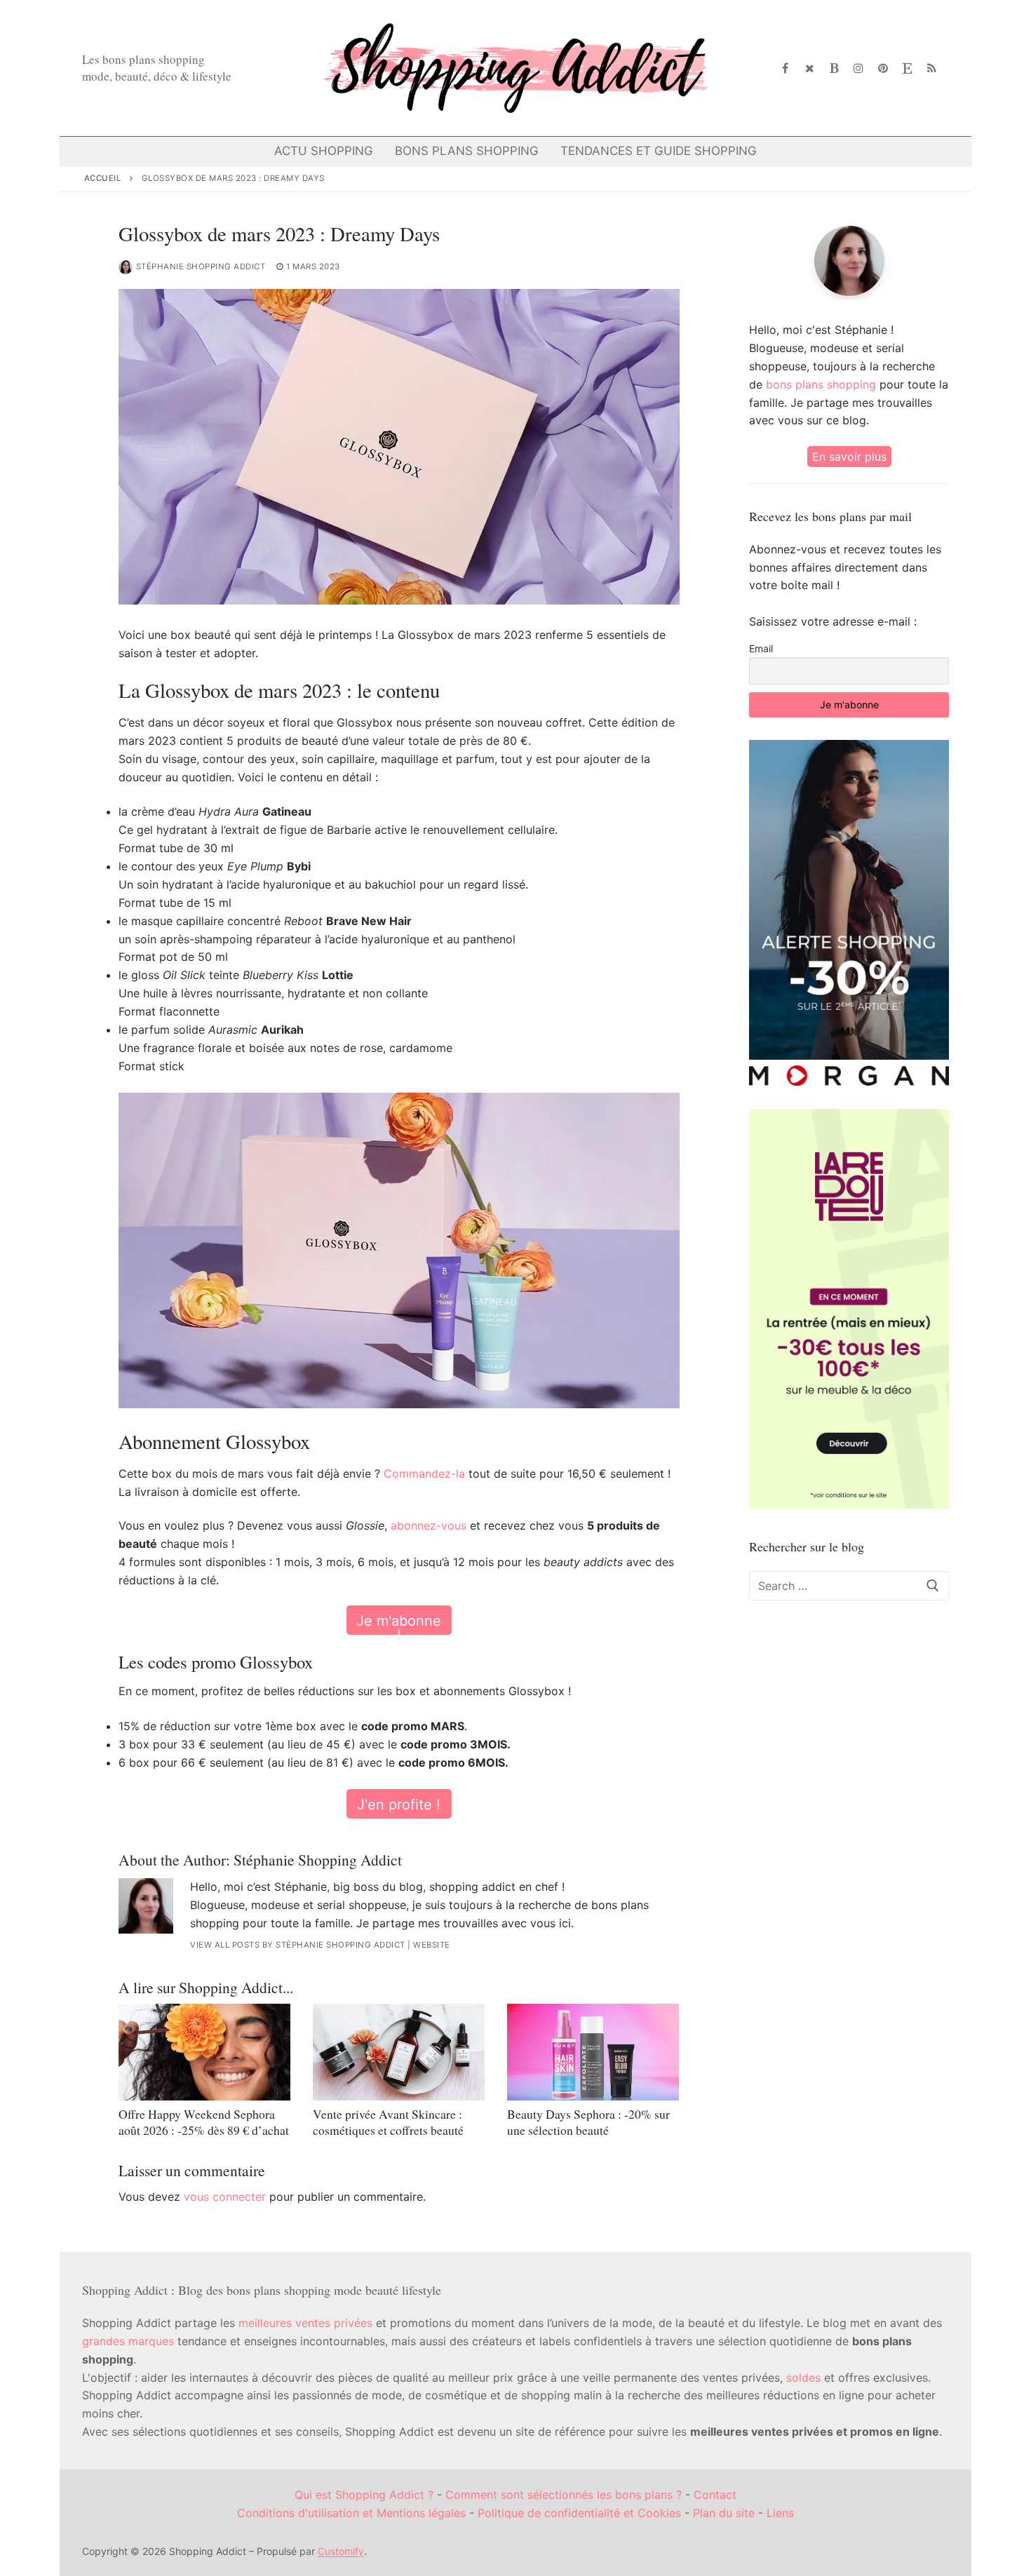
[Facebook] (786, 68)
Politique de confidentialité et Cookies (579, 2513)
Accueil (103, 178)
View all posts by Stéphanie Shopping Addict (298, 1945)
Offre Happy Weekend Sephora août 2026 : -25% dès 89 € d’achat (204, 2122)
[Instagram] (859, 68)
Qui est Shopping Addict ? (364, 2495)
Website (432, 1945)
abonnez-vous (429, 1525)
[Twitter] (810, 68)
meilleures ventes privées (305, 2323)
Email (761, 648)
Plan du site (724, 2513)
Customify (341, 2551)
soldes (803, 2378)
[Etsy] (907, 68)
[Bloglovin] (834, 68)
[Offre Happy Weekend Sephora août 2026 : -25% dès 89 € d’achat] (204, 2052)
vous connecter (225, 2197)
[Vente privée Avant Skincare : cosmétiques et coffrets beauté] (399, 2052)
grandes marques (128, 2341)
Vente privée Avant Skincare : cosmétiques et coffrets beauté (388, 2122)
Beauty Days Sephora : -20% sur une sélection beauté (588, 2122)
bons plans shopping (821, 384)
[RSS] (932, 68)
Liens (780, 2513)
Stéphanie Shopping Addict (201, 267)
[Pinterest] (883, 68)
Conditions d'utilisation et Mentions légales (351, 2513)
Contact (715, 2495)
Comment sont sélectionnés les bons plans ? (564, 2495)
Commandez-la (424, 1474)
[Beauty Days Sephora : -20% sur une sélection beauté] (593, 2052)
